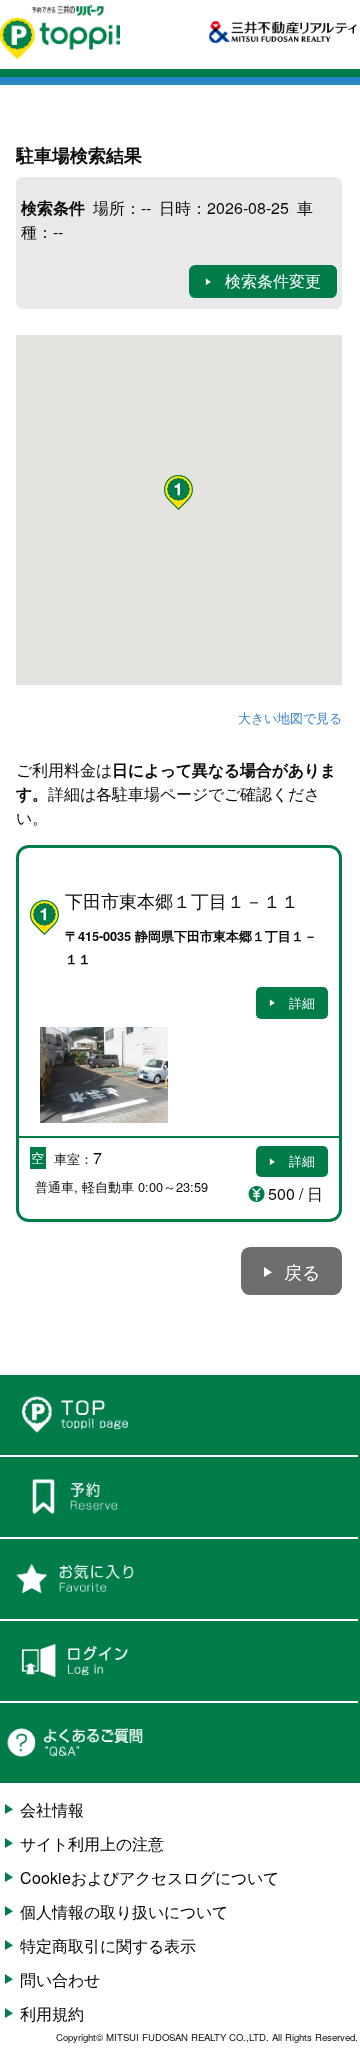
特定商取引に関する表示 (108, 1945)
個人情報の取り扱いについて (124, 1911)
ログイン (179, 1661)
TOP (179, 1415)
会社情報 (52, 1809)
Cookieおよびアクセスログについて (149, 1877)
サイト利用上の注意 (92, 1843)
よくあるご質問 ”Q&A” (179, 1743)
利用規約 (52, 2013)
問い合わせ (60, 1979)
